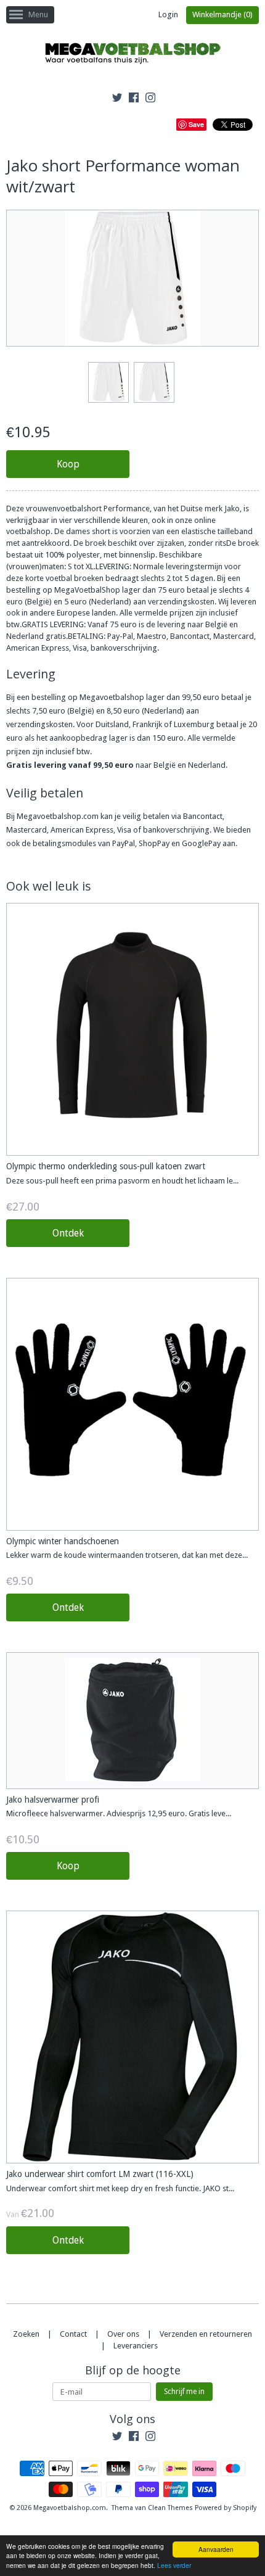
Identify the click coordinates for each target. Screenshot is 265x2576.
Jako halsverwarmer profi (53, 1800)
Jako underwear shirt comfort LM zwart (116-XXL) (100, 2174)
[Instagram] (150, 99)
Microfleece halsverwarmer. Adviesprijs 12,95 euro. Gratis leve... (119, 1813)
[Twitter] (117, 99)
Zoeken (26, 2334)
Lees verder (174, 2565)
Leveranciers (136, 2346)
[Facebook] (134, 99)
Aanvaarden (216, 2549)
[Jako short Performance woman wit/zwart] (108, 382)
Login (168, 14)
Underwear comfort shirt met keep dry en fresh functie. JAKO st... (120, 2188)
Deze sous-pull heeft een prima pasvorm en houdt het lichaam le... (122, 1181)
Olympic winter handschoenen (63, 1541)
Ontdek (68, 1233)
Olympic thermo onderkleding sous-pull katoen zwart (106, 1166)
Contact (73, 2334)
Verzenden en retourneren (206, 2334)
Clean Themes (170, 2508)
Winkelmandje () (222, 14)
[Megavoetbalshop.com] (132, 55)
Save (196, 124)
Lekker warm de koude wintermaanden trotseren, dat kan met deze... (127, 1555)
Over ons (123, 2334)
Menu (38, 14)
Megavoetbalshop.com (70, 2508)
